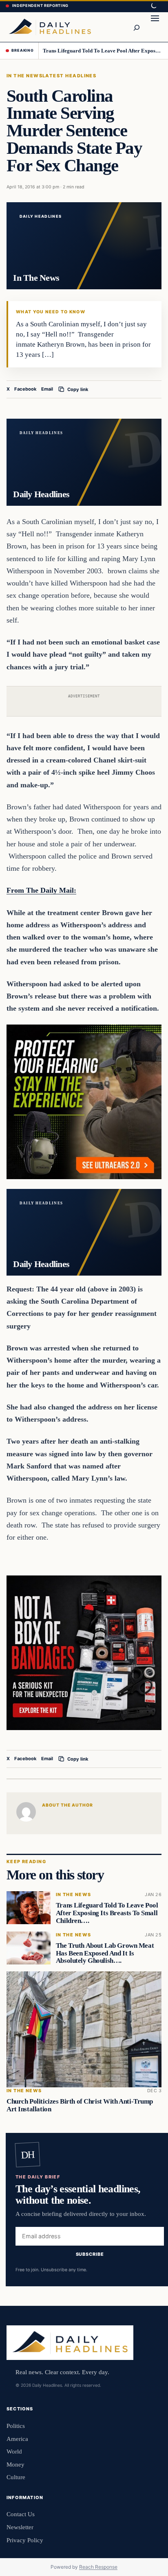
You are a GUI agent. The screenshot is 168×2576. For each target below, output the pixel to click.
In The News (24, 76)
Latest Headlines (69, 76)
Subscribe (90, 2254)
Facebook (25, 389)
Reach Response (98, 2567)
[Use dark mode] (153, 6)
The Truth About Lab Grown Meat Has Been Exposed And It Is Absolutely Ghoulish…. (105, 1953)
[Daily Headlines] (50, 27)
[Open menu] (155, 27)
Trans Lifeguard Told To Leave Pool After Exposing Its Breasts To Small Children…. (103, 51)
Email (47, 389)
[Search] (136, 27)
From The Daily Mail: (41, 890)
